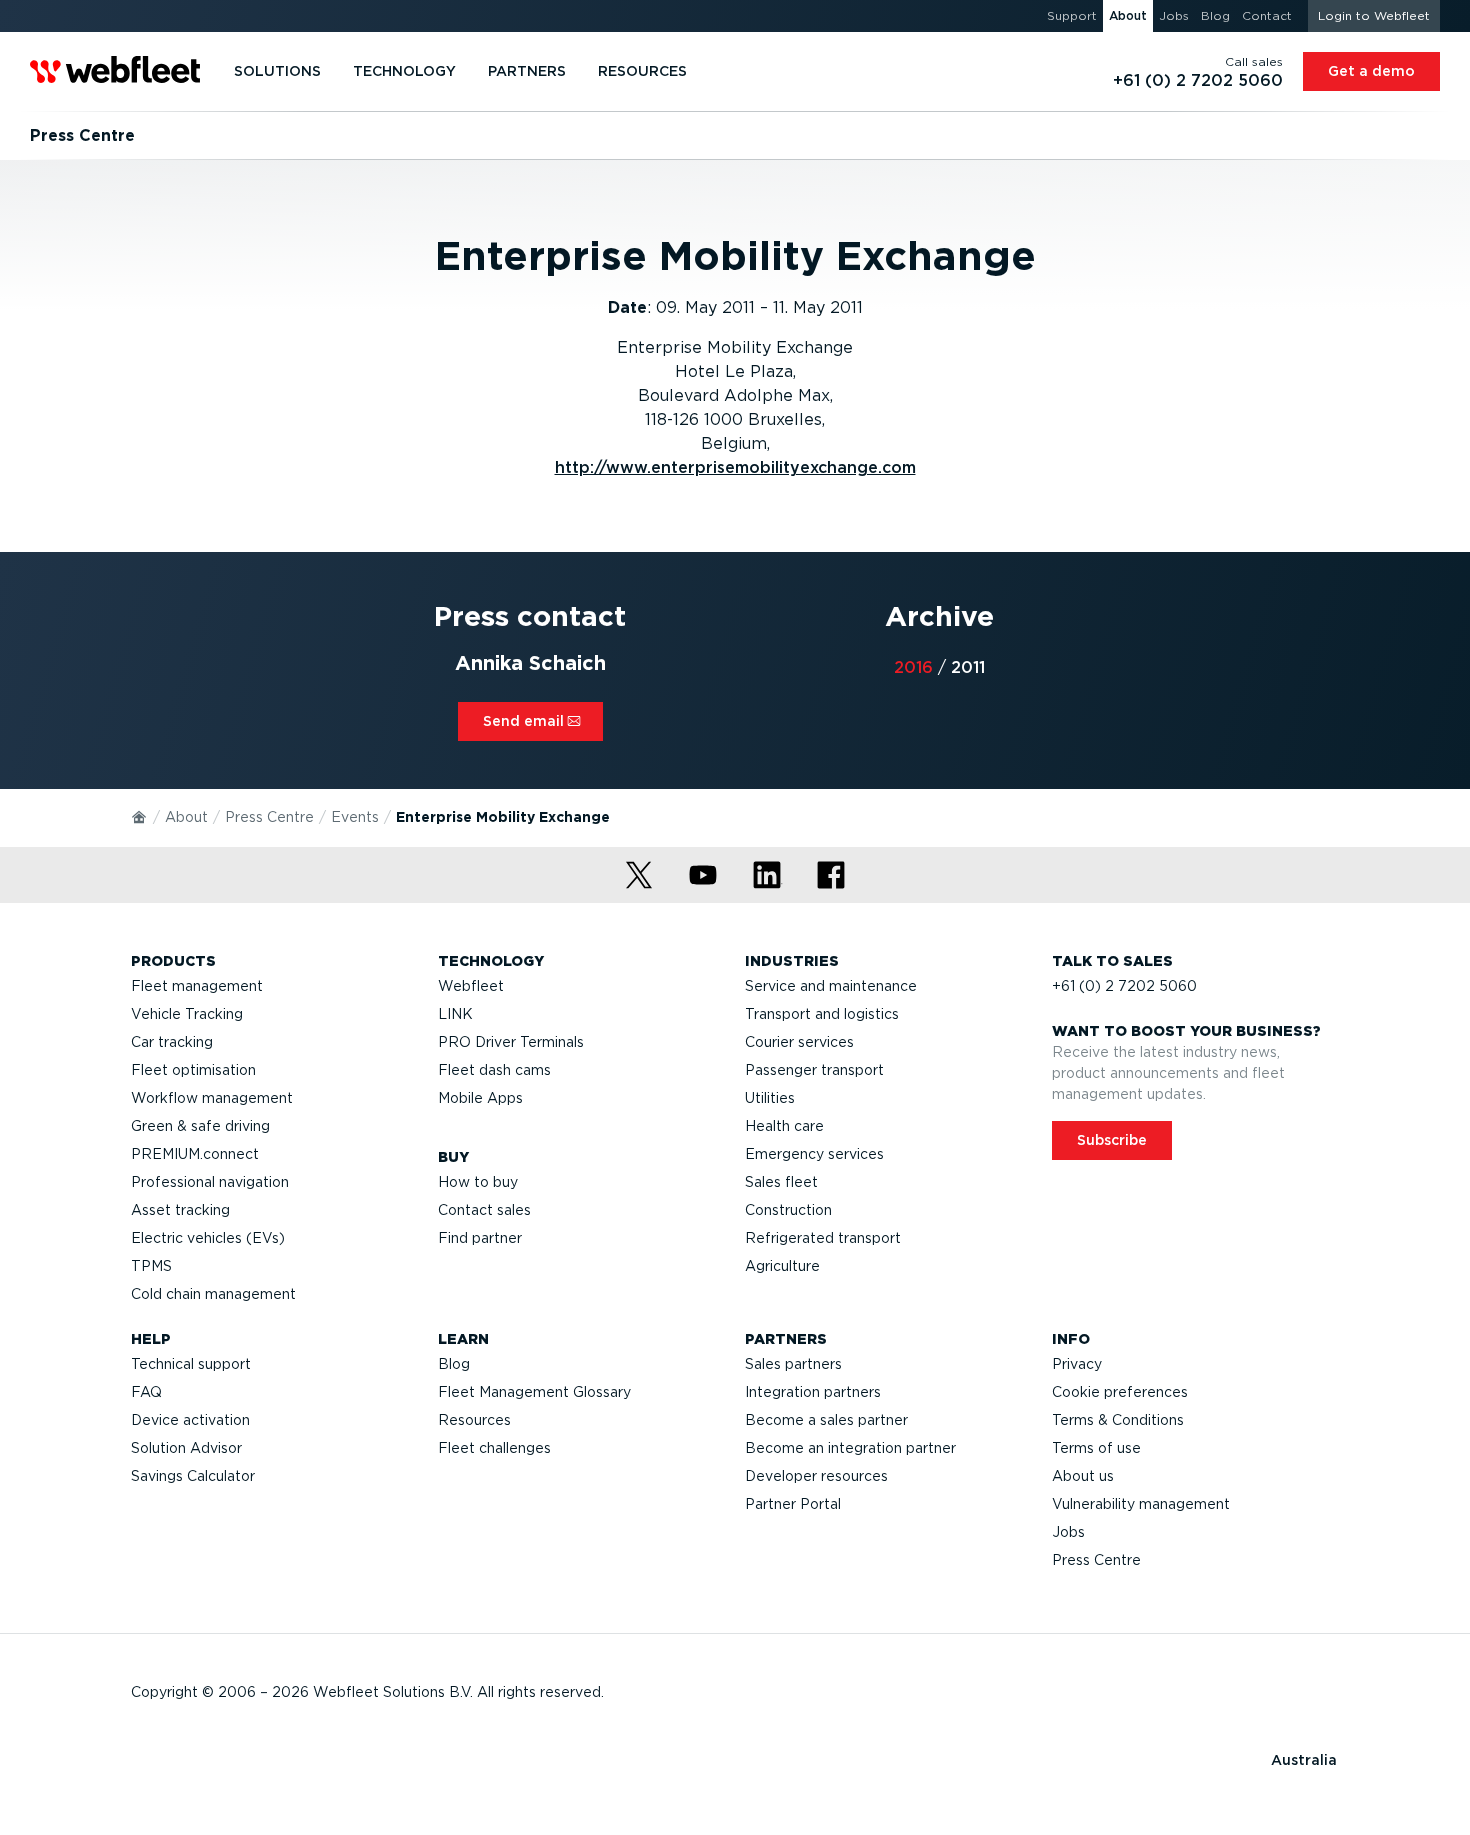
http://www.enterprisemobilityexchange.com (735, 467)
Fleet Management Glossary (534, 1392)
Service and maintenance (831, 986)
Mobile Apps (480, 1098)
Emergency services (814, 1154)
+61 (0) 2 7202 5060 (1124, 986)
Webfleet (471, 986)
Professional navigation (210, 1182)
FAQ (146, 1392)
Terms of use (1096, 1448)
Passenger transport (814, 1070)
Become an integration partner (850, 1448)
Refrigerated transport (823, 1238)
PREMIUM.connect (195, 1154)
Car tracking (172, 1042)
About (186, 817)
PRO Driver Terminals (511, 1042)
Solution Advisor (186, 1448)
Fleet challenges (494, 1448)
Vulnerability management (1141, 1504)
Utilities (770, 1098)
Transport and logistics (822, 1014)
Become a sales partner (826, 1420)
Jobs (1068, 1532)
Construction (788, 1210)
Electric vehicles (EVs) (208, 1238)
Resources (474, 1420)
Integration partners (813, 1392)
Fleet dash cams (494, 1070)
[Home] (140, 816)
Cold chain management (213, 1294)
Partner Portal (793, 1504)
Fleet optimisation (193, 1070)
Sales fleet (781, 1182)
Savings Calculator (193, 1476)
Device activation (190, 1420)
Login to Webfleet (1374, 15)
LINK (455, 1014)
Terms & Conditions (1118, 1420)
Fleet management (197, 986)
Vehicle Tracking (187, 1014)
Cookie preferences (1120, 1392)
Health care (784, 1126)
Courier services (799, 1042)
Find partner (480, 1238)
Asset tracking (180, 1210)
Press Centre (269, 817)
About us (1083, 1476)
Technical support (191, 1364)
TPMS (151, 1266)
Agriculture (782, 1266)
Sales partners (793, 1364)
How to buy (478, 1182)
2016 (913, 667)
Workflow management (212, 1098)
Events (355, 817)
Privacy (1077, 1364)
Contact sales (484, 1210)
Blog (454, 1364)
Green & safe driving (200, 1126)
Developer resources (816, 1476)
